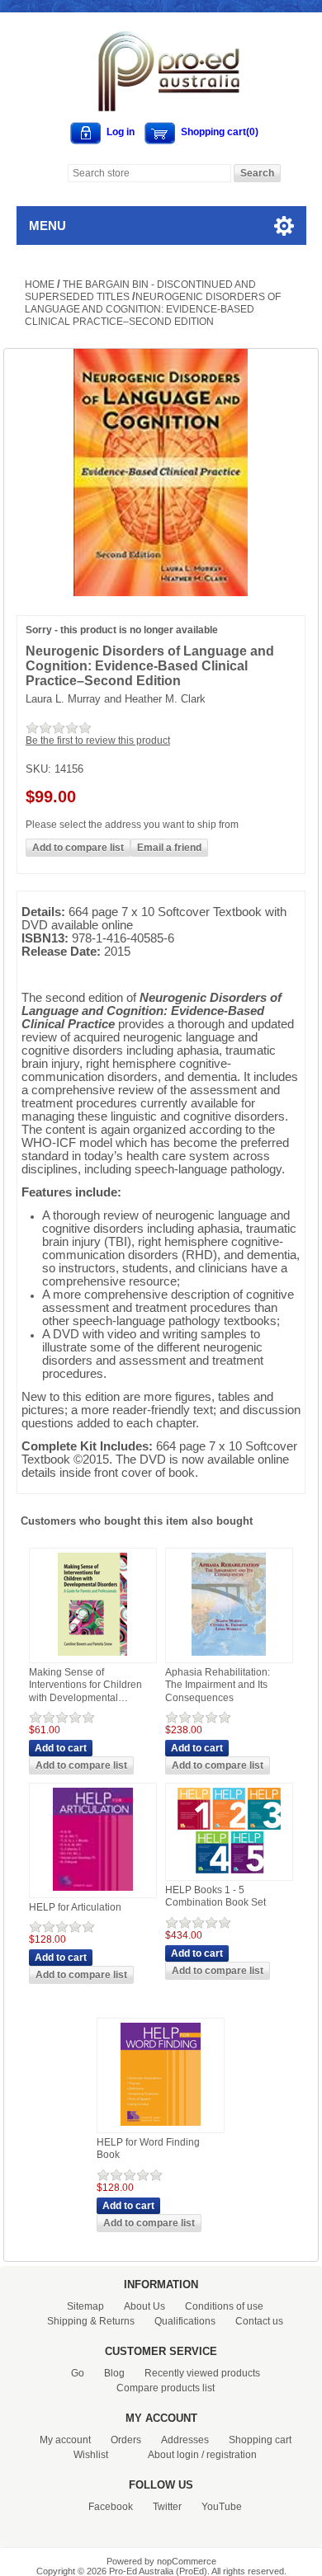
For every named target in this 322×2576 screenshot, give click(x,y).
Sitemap (85, 2306)
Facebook (111, 2507)
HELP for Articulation (75, 1907)
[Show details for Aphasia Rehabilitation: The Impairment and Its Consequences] (229, 1657)
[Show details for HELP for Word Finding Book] (161, 2127)
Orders (126, 2440)
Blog (114, 2373)
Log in (121, 132)
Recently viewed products (202, 2373)
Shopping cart (260, 2440)
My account (65, 2440)
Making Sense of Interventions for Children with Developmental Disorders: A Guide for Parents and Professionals (88, 1686)
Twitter (167, 2507)
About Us (144, 2306)
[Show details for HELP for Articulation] (93, 1892)
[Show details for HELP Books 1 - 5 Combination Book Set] (229, 1874)
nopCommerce (187, 2561)
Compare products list (166, 2388)
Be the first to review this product (98, 740)
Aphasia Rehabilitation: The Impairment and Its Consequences (218, 1685)
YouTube (222, 2507)
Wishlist (91, 2455)
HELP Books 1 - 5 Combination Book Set (215, 1897)
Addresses (185, 2440)
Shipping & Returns (91, 2321)
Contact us (259, 2321)
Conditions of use (224, 2306)
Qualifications (185, 2321)
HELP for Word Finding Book (148, 2149)
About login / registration (202, 2455)
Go (78, 2373)
